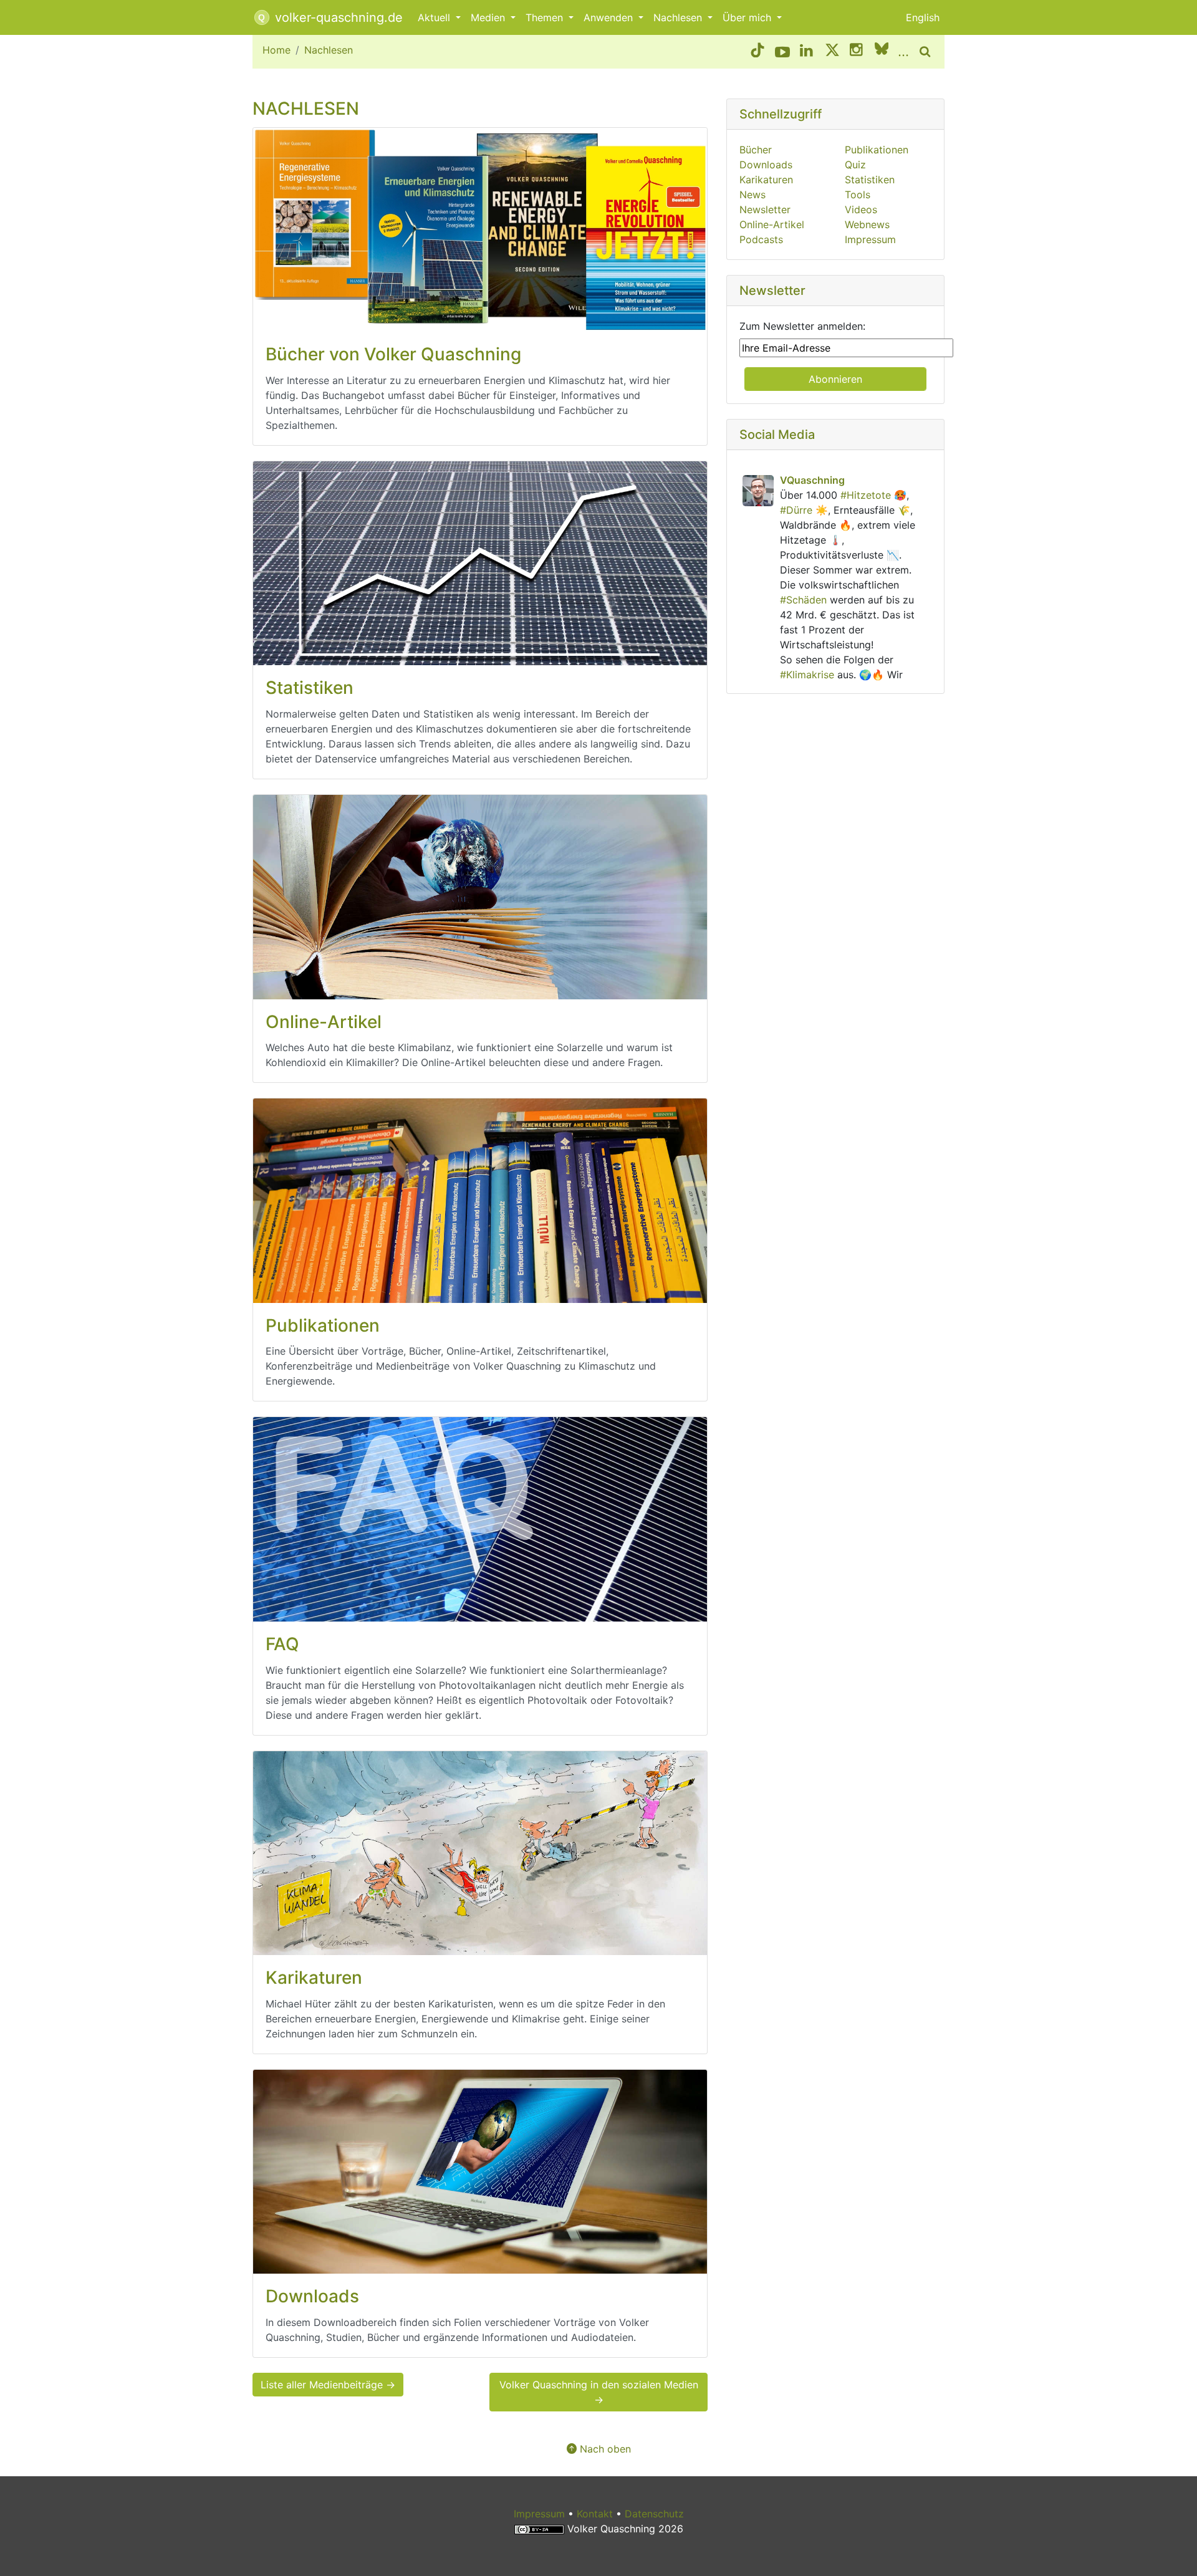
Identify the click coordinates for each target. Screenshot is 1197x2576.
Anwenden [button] (610, 17)
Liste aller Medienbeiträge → (328, 2385)
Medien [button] (489, 17)
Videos (861, 209)
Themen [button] (546, 17)
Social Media (777, 435)
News (752, 195)
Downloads (766, 165)
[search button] (927, 52)
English (923, 17)
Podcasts (761, 239)
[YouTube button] (782, 52)
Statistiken (870, 180)
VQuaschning (812, 480)
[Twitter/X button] (832, 52)
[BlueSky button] (882, 52)
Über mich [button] (748, 17)
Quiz (855, 165)
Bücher (756, 150)
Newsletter (765, 209)
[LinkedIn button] (807, 52)
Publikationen (877, 150)
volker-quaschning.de (337, 17)
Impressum (870, 239)
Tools (858, 195)
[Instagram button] (857, 52)
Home (276, 50)
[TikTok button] (757, 52)
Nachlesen (329, 50)
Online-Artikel (772, 224)
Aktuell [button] (435, 17)
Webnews (867, 224)
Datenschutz (654, 2514)
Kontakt (595, 2514)
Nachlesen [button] (679, 17)
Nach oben (604, 2449)
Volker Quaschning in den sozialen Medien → (599, 2392)
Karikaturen (766, 180)
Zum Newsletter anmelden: (802, 326)
